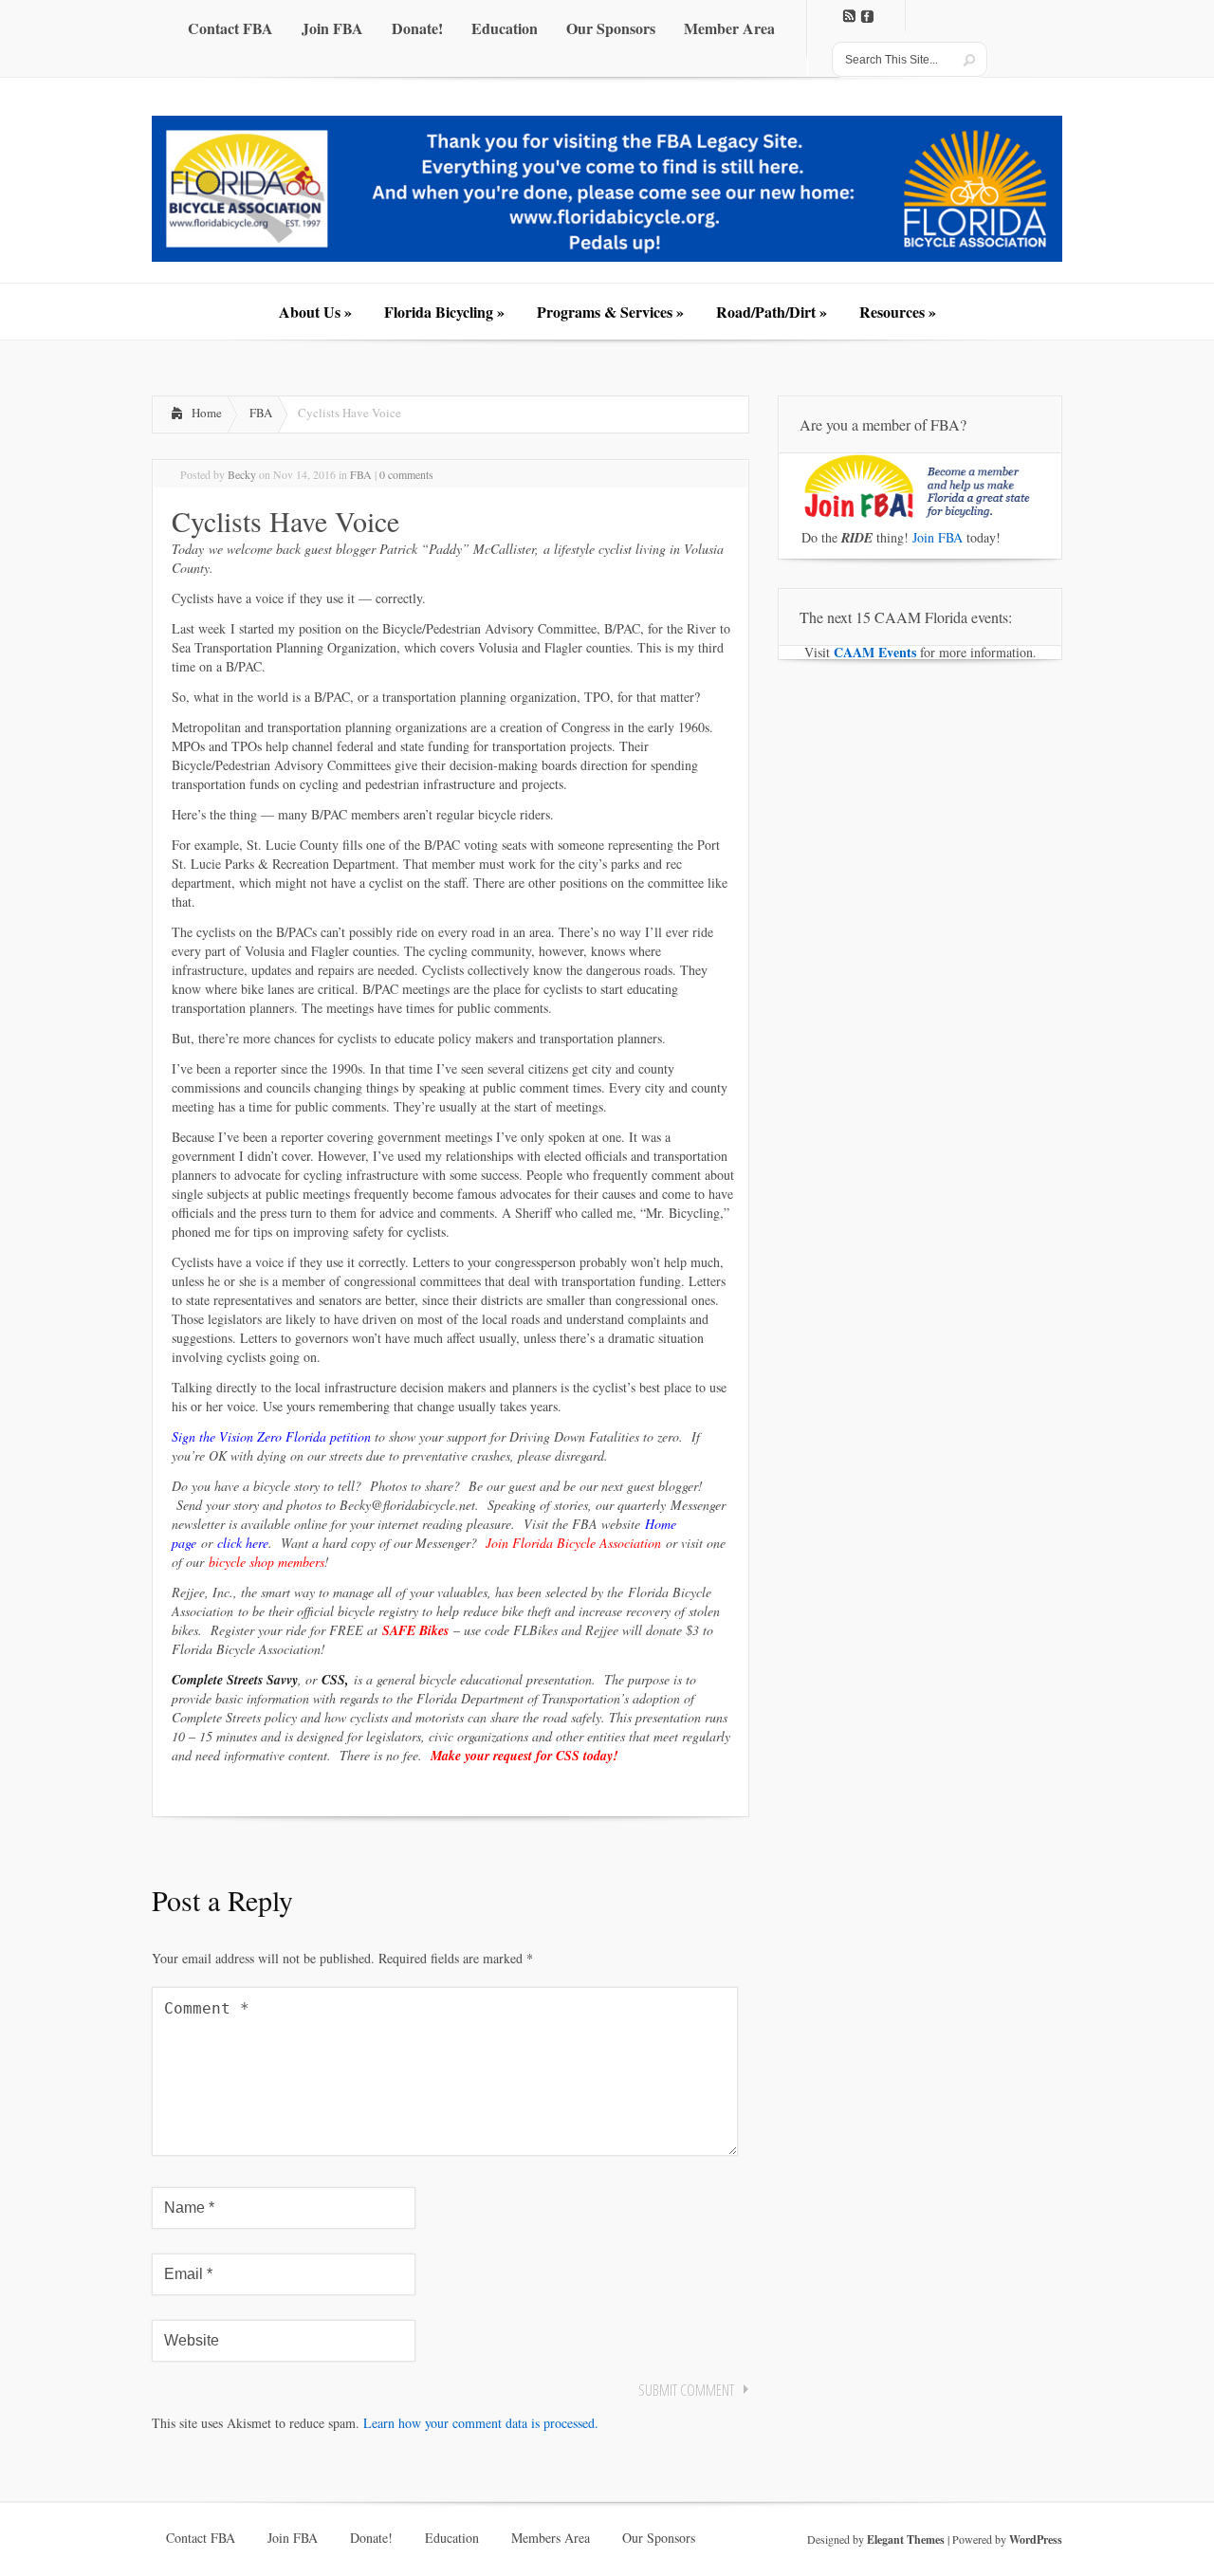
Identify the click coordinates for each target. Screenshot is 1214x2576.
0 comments (406, 474)
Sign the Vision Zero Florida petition (271, 1436)
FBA (261, 413)
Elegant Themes (906, 2539)
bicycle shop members (267, 1562)
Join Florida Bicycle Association (573, 1543)
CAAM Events (875, 652)
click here (243, 1543)
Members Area (551, 2538)
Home (207, 413)
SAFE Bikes (415, 1630)
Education (452, 2538)
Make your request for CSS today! (524, 1756)
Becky (242, 474)
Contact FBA (201, 2538)
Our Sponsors (659, 2538)
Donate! (371, 2538)
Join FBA (938, 537)
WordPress (1036, 2539)
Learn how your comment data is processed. (481, 2423)
